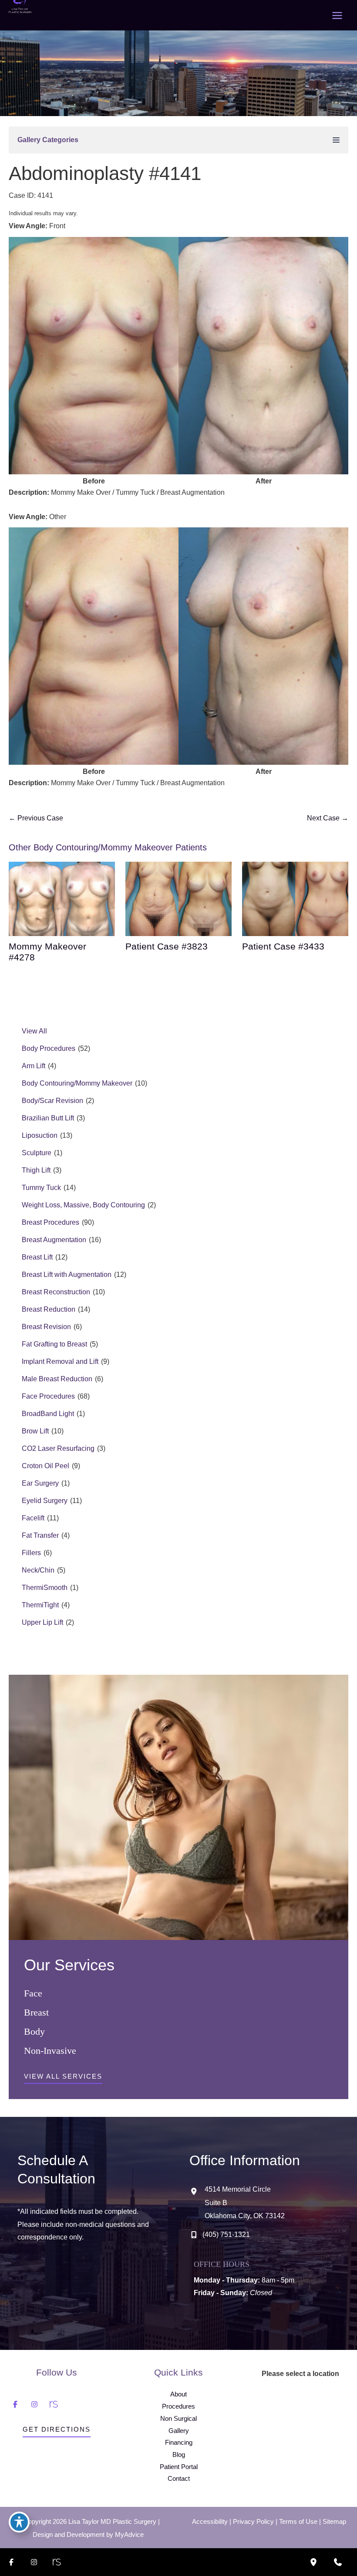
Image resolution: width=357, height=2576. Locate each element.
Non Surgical (178, 2419)
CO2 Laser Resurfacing (58, 1448)
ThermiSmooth (45, 1588)
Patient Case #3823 (167, 946)
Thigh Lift (36, 1170)
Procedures (178, 2406)
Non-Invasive (50, 2051)
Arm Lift (34, 1066)
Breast (36, 2012)
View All (34, 1031)
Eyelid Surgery (45, 1501)
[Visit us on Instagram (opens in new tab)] (34, 2404)
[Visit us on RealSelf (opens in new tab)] (54, 2404)
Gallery (179, 2431)
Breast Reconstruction (56, 1292)
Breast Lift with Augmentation (67, 1275)
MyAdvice (129, 2535)
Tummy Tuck (41, 1188)
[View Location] (197, 2192)
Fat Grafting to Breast (54, 1344)
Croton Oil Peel (45, 1466)
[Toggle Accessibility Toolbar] (19, 2522)
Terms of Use (298, 2522)
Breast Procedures (51, 1222)
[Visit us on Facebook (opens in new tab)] (15, 2404)
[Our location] (313, 2562)
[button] (63, 2079)
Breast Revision (46, 1327)
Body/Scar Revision (52, 1101)
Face (33, 1993)
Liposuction (40, 1135)
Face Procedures (48, 1396)
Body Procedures (49, 1048)
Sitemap (334, 2522)
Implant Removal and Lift (60, 1361)
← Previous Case (36, 818)
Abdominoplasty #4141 (105, 173)
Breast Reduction (49, 1309)
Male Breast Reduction (57, 1379)
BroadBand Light (48, 1414)
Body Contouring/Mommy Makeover (77, 1083)
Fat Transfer (40, 1535)
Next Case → (328, 818)
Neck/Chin (38, 1570)
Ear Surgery (40, 1483)
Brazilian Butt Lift (48, 1118)
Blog (179, 2455)
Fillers (31, 1553)
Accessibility (210, 2522)
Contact (179, 2479)
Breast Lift (37, 1257)
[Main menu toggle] (337, 15)
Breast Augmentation (54, 1240)
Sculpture (37, 1153)
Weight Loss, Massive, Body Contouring (83, 1205)
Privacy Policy (253, 2522)
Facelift (33, 1518)
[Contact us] (338, 2562)
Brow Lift (35, 1431)
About (178, 2394)
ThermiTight (40, 1605)
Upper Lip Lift (42, 1622)
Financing (179, 2443)
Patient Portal (179, 2467)
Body (34, 2031)
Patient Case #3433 (283, 946)
